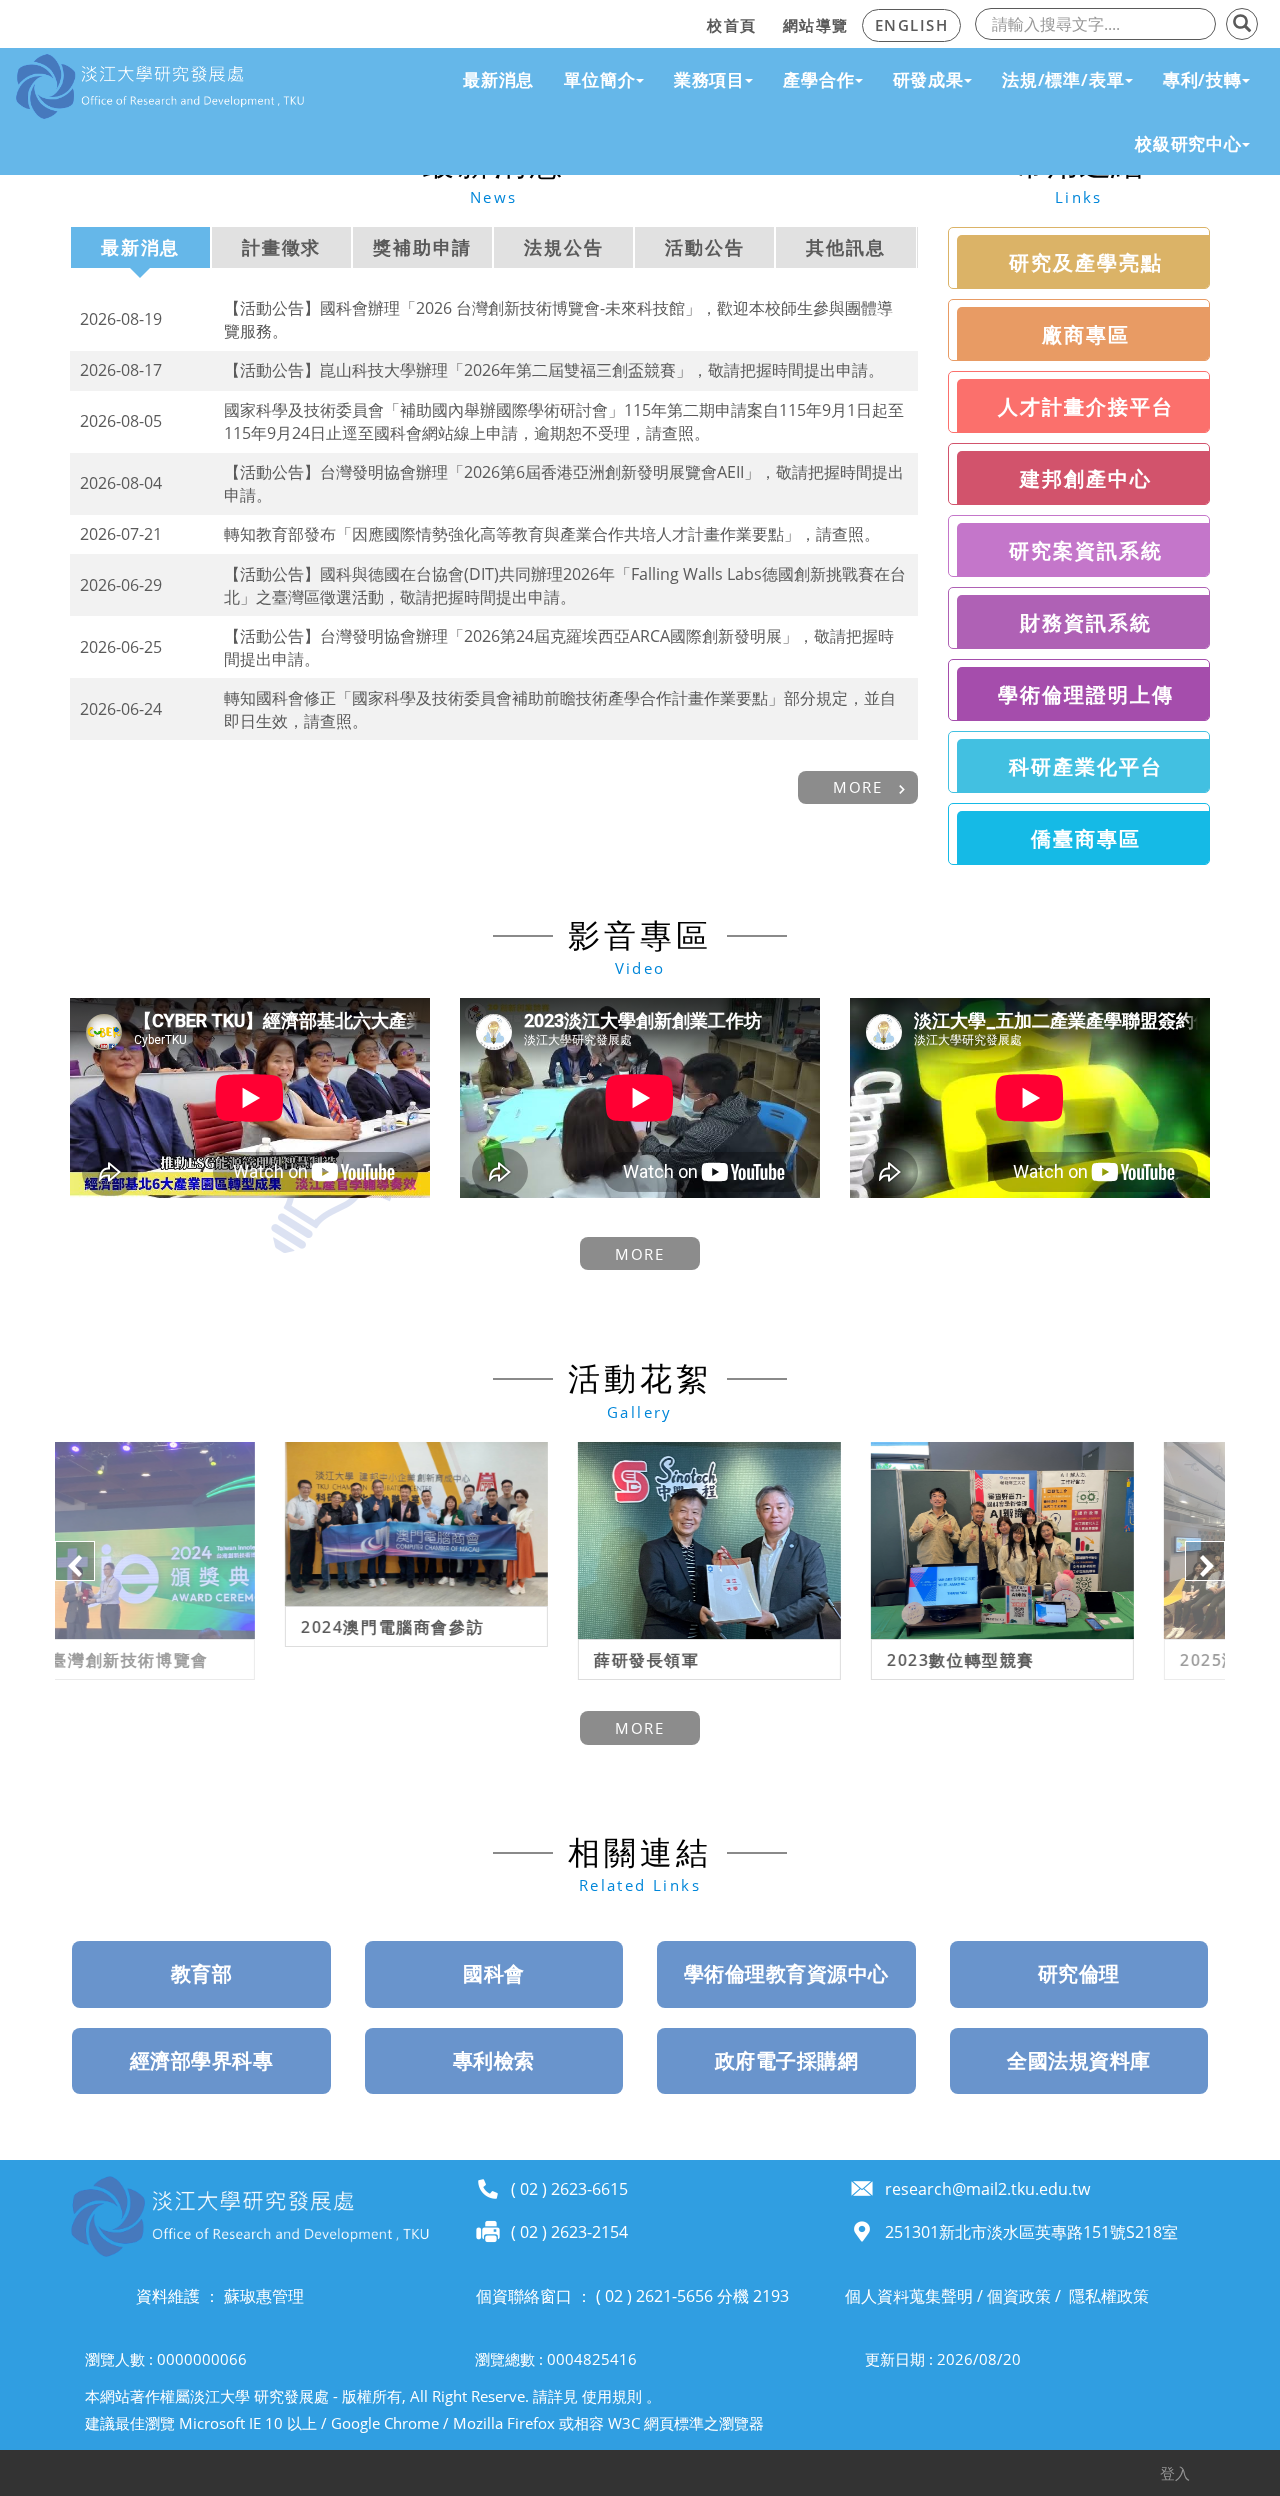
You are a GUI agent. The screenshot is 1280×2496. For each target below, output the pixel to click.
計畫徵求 (281, 247)
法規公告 (563, 247)
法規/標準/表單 (1063, 79)
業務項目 (709, 79)
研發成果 (928, 79)
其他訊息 (845, 247)
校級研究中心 (1188, 143)
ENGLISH (912, 25)
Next (1205, 1561)
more (857, 787)
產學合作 (818, 79)
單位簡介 (599, 79)
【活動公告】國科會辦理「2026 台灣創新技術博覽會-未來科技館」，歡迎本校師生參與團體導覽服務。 (558, 319)
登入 (1175, 2473)
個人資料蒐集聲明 (909, 2296)
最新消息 (498, 79)
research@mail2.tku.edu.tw (987, 2189)
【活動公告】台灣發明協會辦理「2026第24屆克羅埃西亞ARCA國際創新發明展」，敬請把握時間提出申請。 (559, 647)
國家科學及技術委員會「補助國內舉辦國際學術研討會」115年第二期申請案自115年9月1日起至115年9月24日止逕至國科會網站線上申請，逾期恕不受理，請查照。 (564, 421)
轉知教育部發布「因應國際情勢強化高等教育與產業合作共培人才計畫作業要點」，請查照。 (552, 534)
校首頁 (732, 25)
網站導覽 (816, 25)
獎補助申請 (422, 247)
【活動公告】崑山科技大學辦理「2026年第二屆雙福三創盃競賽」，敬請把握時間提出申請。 (554, 370)
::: (688, 22)
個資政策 (1019, 2296)
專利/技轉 (1202, 79)
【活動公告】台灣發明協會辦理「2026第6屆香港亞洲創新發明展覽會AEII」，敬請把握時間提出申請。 (564, 483)
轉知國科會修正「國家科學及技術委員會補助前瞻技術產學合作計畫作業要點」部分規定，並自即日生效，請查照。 (560, 709)
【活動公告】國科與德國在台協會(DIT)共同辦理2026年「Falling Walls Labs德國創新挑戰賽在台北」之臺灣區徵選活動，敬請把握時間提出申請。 (565, 585)
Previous (75, 1561)
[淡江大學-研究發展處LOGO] (160, 86)
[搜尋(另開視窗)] (1242, 24)
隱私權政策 (1109, 2296)
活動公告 (704, 247)
